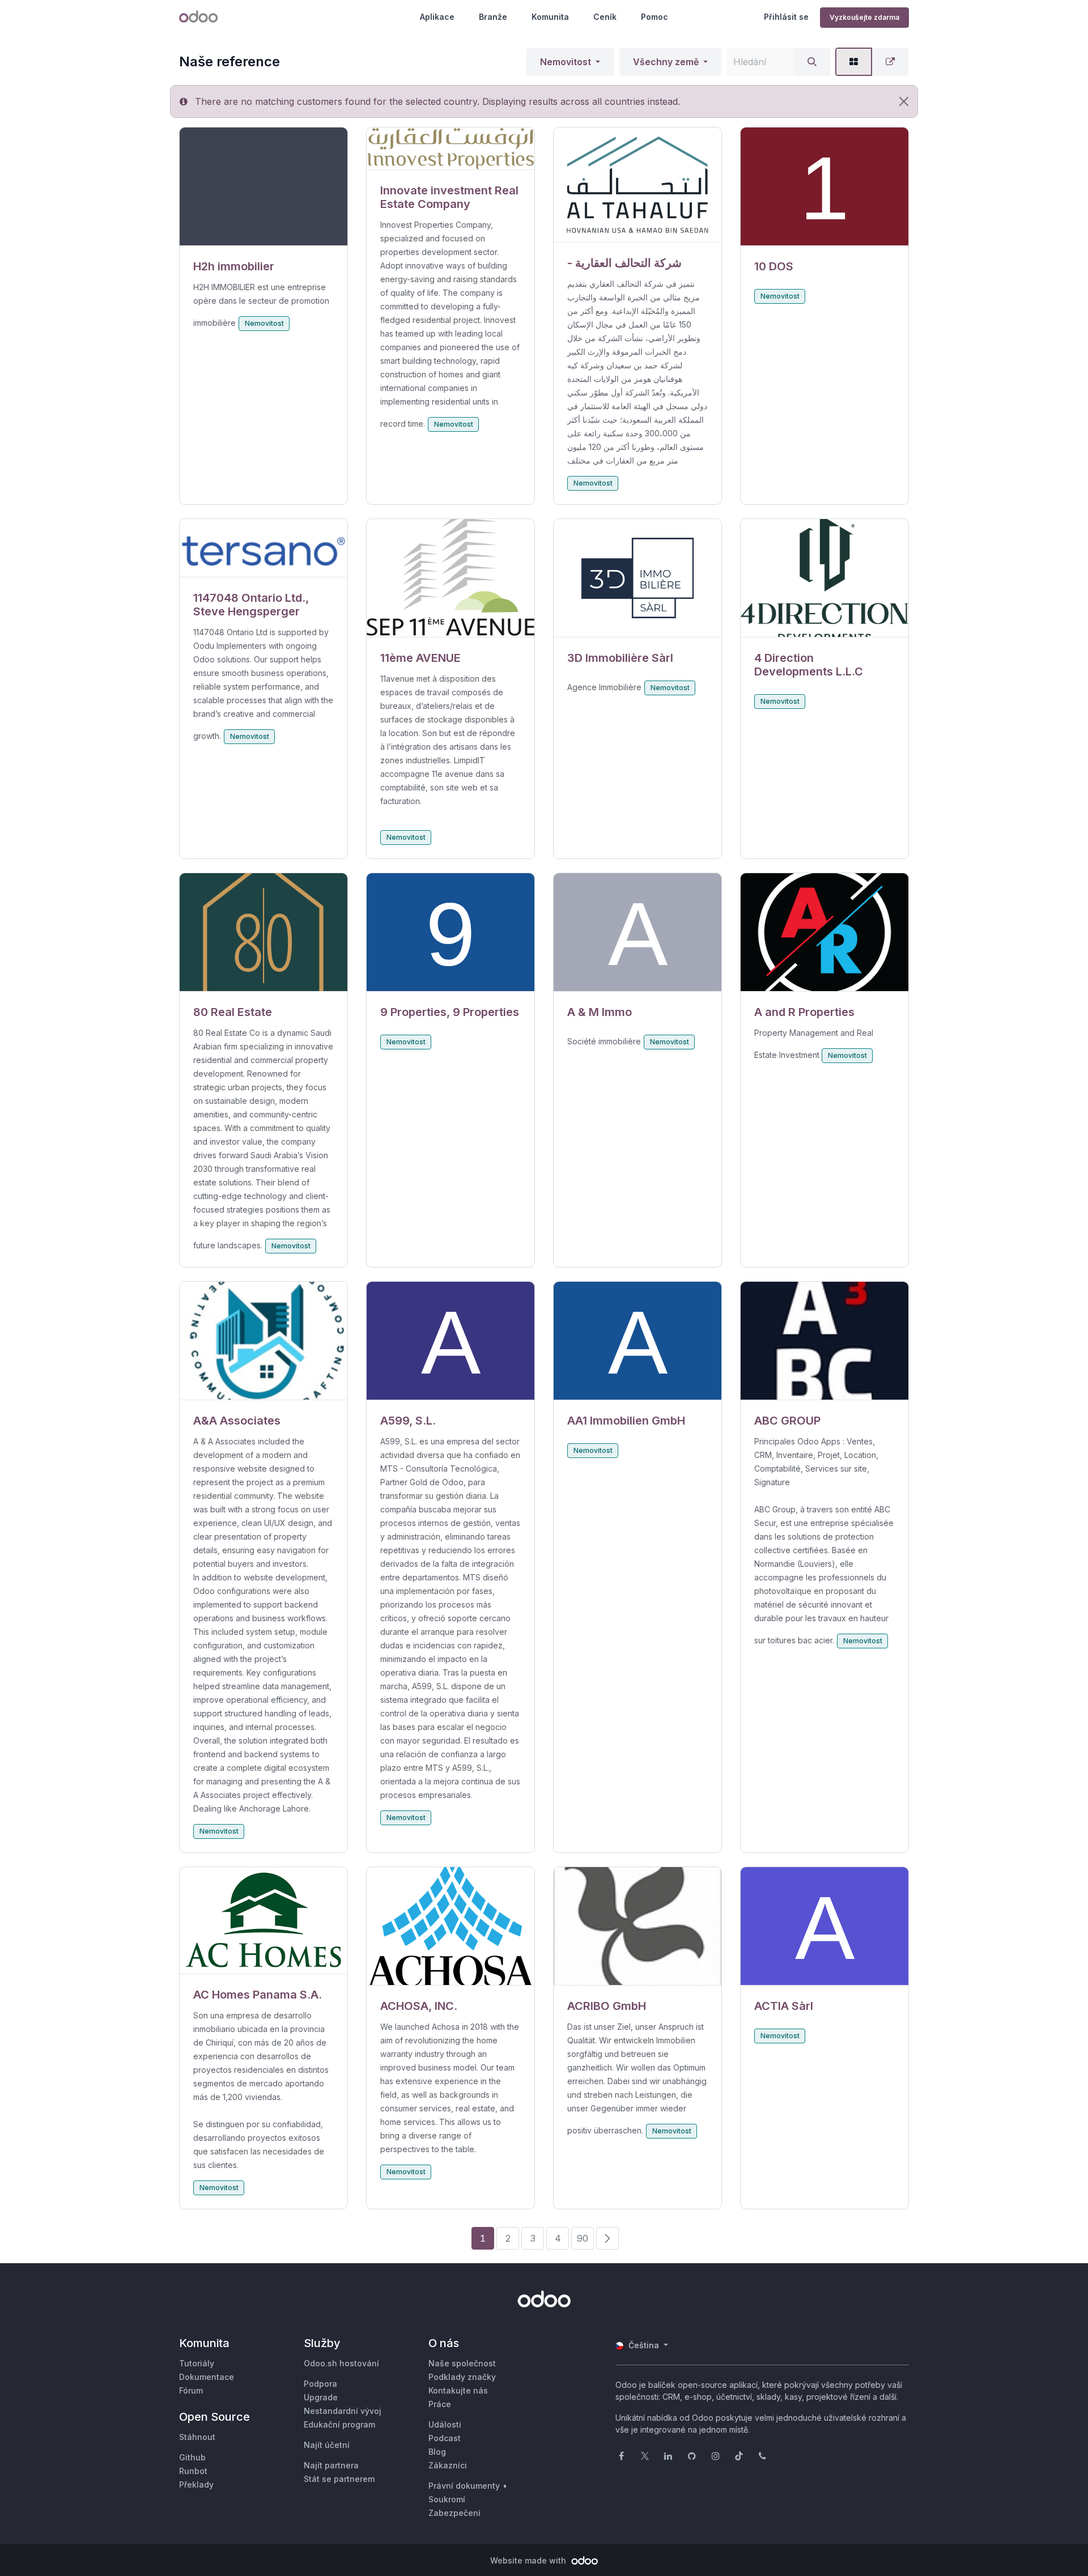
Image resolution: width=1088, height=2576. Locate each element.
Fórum (191, 2390)
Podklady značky (462, 2377)
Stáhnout (197, 2437)
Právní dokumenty (464, 2486)
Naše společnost (462, 2363)
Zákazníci (448, 2465)
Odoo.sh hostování (341, 2363)
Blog (437, 2452)
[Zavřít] (904, 101)
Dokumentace (207, 2377)
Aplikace (437, 17)
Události (445, 2424)
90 (583, 2238)
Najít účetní (327, 2445)
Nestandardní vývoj (343, 2411)
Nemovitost (566, 62)
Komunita (550, 17)
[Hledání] (812, 62)
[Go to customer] (263, 187)
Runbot (193, 2471)
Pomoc (654, 17)
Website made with (529, 2560)
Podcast (445, 2438)
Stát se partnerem (339, 2479)
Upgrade (321, 2397)
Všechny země (666, 62)
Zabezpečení (454, 2513)
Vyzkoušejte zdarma (864, 17)
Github (192, 2457)
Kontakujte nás (458, 2390)
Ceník (605, 17)
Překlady (196, 2484)
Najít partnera (331, 2465)
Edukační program (339, 2424)
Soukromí (447, 2499)
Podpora (320, 2384)
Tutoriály (197, 2363)
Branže (493, 17)
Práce (440, 2404)
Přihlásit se (786, 17)
